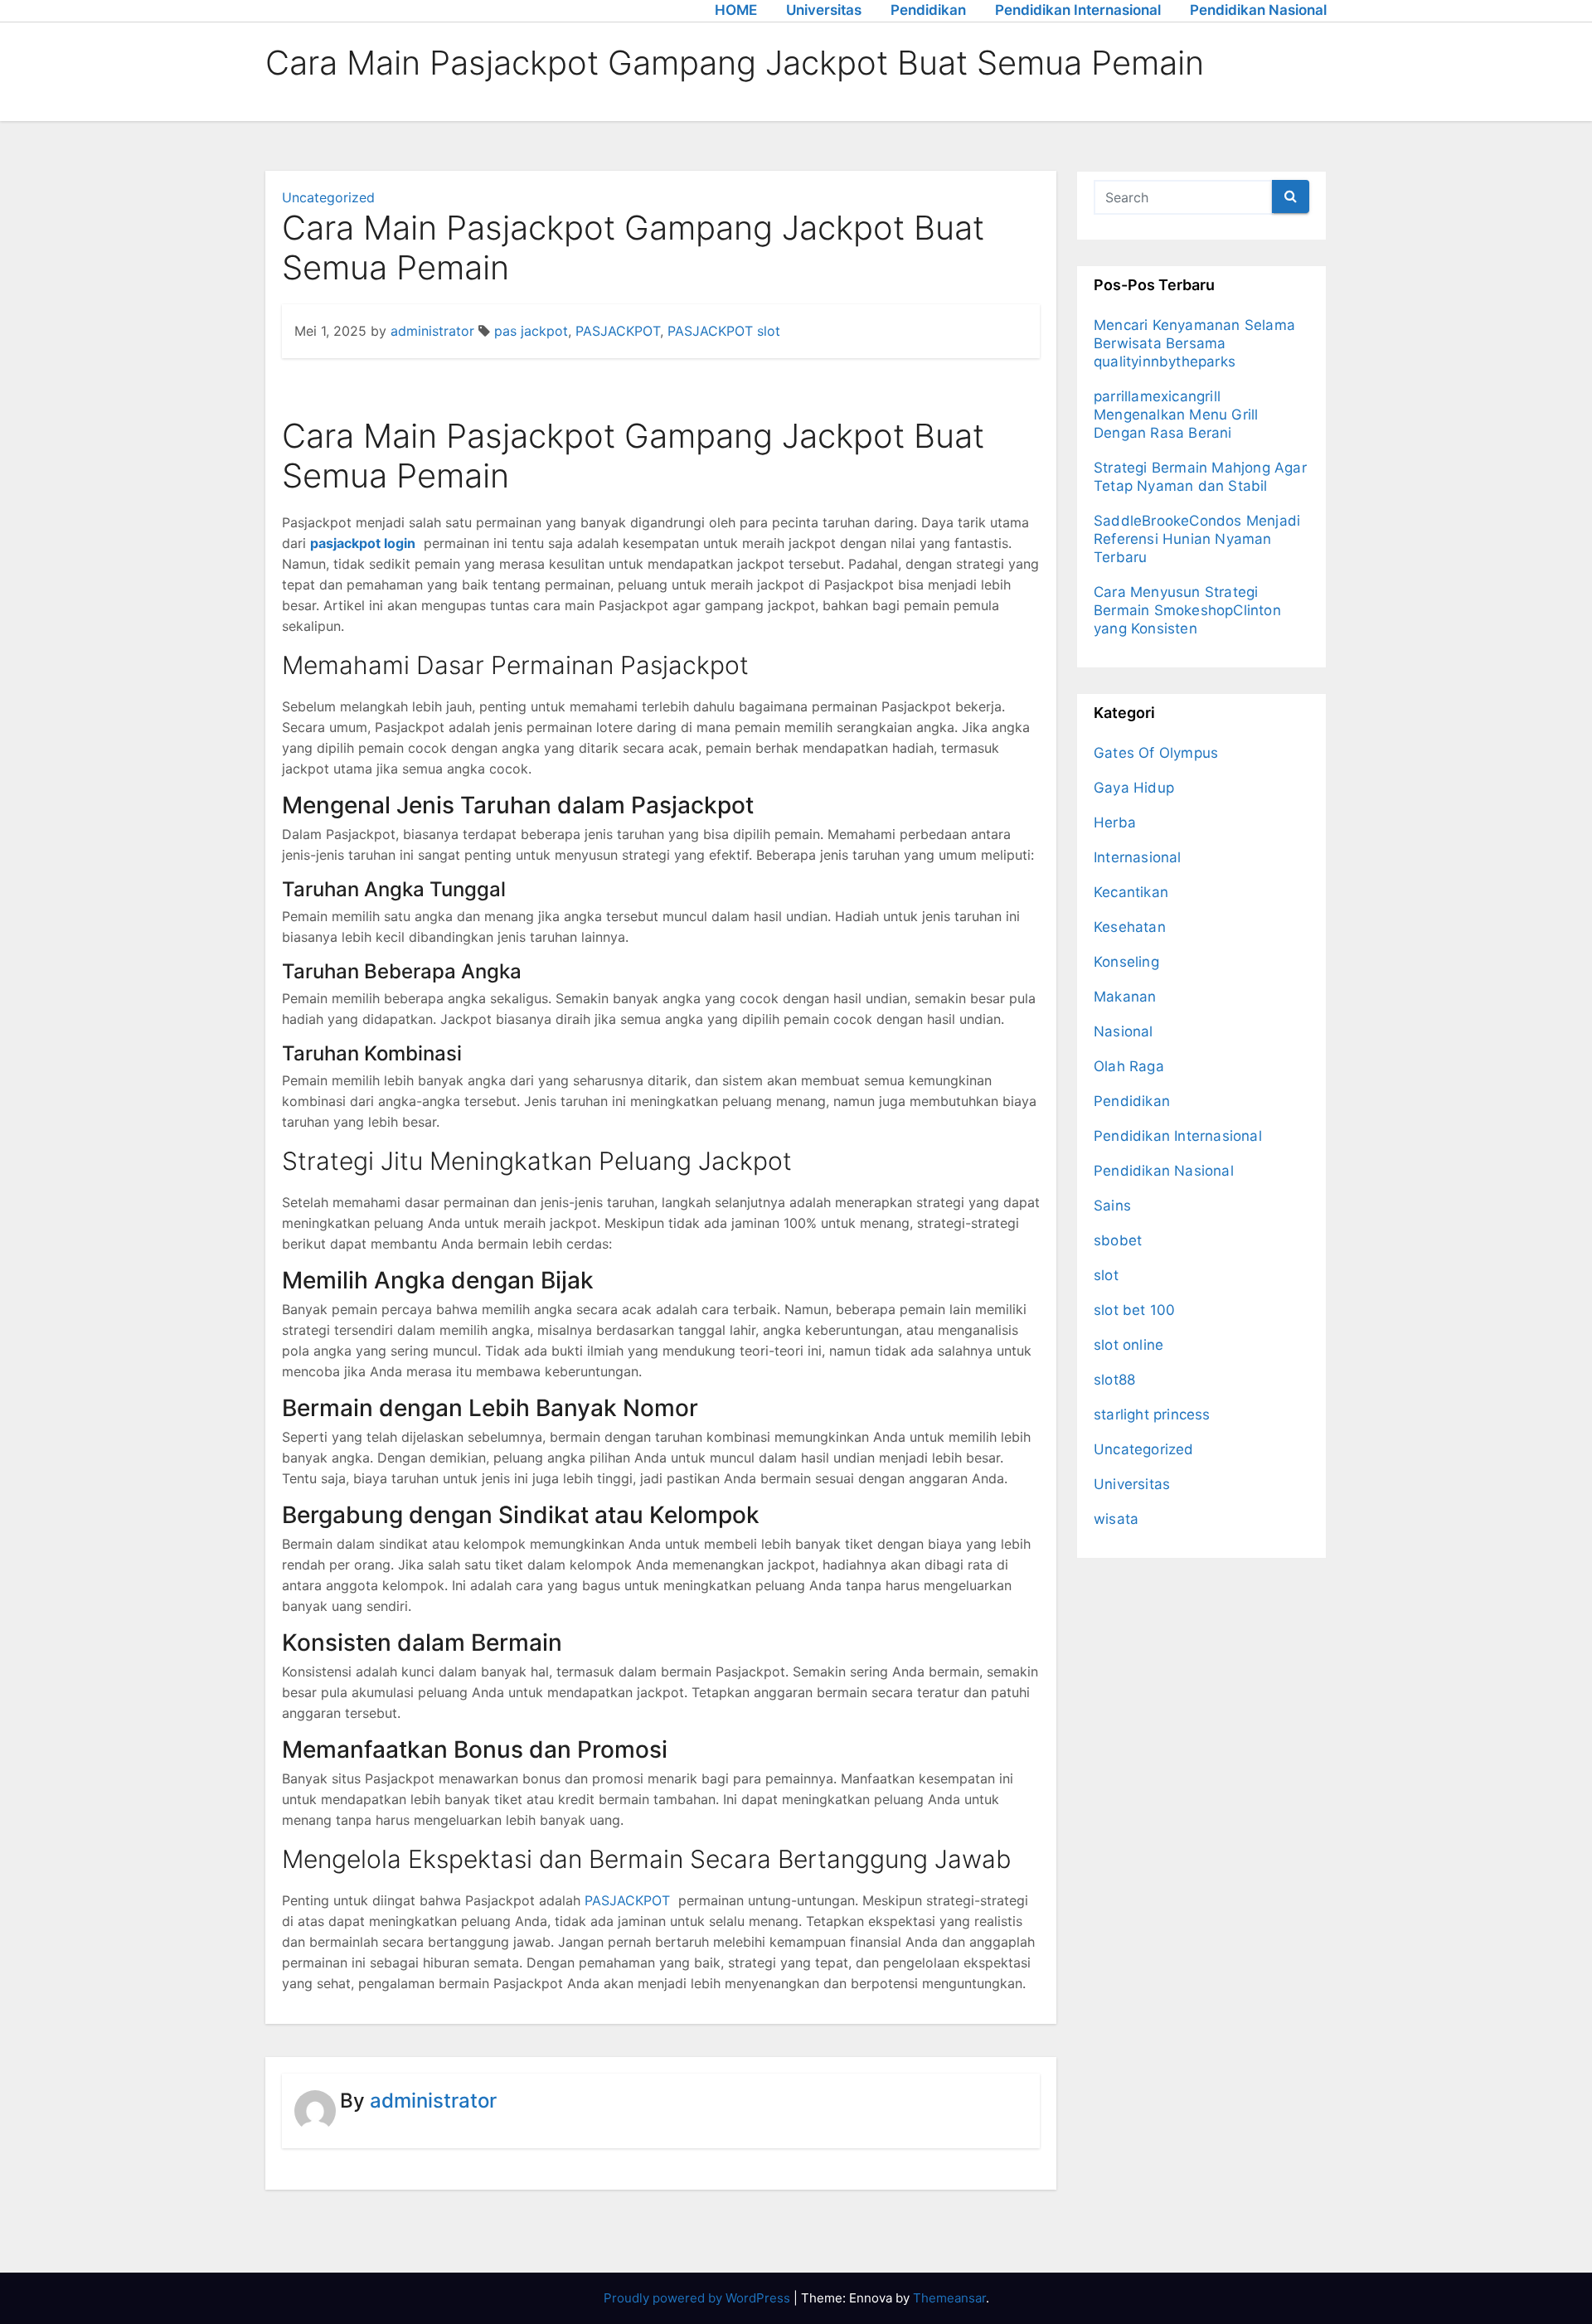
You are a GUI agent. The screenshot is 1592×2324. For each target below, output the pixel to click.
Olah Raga (1129, 1066)
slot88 (1114, 1380)
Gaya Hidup (1134, 788)
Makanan (1125, 997)
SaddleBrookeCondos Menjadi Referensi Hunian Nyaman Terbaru (1197, 539)
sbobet (1118, 1240)
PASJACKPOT (618, 331)
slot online (1128, 1345)
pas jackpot (531, 331)
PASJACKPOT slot (724, 331)
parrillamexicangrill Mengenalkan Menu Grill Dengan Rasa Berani (1176, 415)
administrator (432, 331)
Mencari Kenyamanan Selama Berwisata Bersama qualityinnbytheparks (1194, 343)
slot (1106, 1275)
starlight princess (1152, 1414)
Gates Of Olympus (1156, 753)
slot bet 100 (1134, 1310)
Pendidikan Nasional (1258, 10)
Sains (1112, 1206)
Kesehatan (1130, 927)
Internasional (1138, 857)
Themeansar (949, 2298)
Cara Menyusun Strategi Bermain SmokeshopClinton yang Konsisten (1187, 610)
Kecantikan (1131, 892)
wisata (1116, 1519)
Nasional (1124, 1031)
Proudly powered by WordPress (699, 2298)
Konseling (1126, 962)
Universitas (824, 10)
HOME (736, 10)
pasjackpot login (363, 543)
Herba (1115, 822)
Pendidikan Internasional (1078, 10)
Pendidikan (928, 10)
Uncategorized (328, 197)
